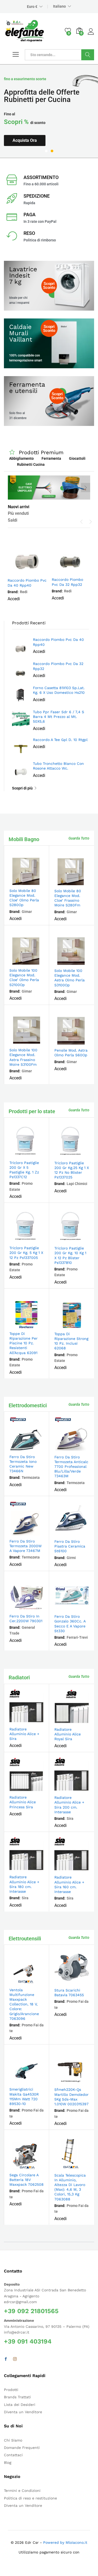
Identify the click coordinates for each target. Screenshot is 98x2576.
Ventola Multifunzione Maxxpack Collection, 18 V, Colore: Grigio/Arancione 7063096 (24, 2004)
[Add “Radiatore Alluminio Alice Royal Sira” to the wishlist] (83, 1721)
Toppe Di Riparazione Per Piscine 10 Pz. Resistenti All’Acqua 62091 (24, 1343)
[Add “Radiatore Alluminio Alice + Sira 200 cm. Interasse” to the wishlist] (83, 1789)
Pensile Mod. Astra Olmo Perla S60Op (71, 1053)
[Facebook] (6, 2359)
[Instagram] (15, 2359)
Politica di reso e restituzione (30, 2498)
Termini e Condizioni (22, 2491)
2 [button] (52, 151)
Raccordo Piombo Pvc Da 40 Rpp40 (27, 583)
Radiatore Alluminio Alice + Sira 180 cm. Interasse (24, 1884)
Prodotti (11, 2390)
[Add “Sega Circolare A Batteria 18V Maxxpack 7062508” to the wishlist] (38, 2166)
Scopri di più (22, 788)
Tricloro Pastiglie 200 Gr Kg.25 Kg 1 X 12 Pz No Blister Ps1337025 (72, 1170)
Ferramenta (51, 458)
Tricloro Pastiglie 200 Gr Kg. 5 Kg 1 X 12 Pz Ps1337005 (26, 1253)
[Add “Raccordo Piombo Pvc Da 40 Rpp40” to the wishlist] (39, 572)
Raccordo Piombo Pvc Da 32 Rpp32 (67, 582)
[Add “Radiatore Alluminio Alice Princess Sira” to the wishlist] (38, 1789)
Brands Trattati (17, 2397)
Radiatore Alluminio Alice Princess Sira (23, 1802)
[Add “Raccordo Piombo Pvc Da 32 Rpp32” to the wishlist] (83, 571)
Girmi (71, 1558)
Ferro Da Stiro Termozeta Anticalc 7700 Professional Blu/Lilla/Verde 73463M (71, 1467)
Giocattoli (77, 458)
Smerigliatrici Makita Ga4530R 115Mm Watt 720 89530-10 (24, 2096)
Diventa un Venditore (23, 2412)
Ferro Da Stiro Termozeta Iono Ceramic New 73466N (23, 1464)
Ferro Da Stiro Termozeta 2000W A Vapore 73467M (25, 1546)
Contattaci (13, 2455)
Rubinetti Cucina (31, 464)
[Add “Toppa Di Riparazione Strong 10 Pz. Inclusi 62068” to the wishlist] (83, 1325)
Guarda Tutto (79, 838)
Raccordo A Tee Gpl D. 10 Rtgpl (60, 740)
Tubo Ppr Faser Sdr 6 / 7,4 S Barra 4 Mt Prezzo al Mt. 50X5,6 (59, 717)
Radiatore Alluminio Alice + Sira (24, 1734)
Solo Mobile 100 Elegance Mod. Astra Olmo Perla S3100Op (70, 978)
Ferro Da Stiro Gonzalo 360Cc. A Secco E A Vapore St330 (70, 1624)
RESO (29, 233)
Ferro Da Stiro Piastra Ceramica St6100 (70, 1546)
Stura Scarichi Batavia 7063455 (69, 1993)
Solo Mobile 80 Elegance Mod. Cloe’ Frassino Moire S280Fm (68, 898)
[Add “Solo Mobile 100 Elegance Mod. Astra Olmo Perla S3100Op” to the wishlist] (83, 962)
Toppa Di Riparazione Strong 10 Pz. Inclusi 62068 (71, 1341)
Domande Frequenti (22, 2448)
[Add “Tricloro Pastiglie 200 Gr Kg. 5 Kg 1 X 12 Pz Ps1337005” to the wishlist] (38, 1239)
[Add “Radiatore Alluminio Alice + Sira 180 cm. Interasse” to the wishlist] (38, 1868)
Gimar (27, 912)
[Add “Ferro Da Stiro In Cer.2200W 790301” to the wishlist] (38, 1608)
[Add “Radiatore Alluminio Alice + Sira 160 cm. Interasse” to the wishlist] (83, 1869)
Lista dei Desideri (20, 2405)
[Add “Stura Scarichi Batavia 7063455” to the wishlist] (83, 1982)
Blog (8, 2463)
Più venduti (18, 513)
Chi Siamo (13, 2440)
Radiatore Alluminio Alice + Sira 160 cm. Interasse (69, 1884)
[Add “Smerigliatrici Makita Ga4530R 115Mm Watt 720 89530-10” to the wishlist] (38, 2081)
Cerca (88, 55)
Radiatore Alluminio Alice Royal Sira (68, 1734)
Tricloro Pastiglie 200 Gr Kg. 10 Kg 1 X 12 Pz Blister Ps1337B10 (70, 1255)
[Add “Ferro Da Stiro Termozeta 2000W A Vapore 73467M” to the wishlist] (38, 1533)
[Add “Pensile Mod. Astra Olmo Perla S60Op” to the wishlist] (83, 1042)
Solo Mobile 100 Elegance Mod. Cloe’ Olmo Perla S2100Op (24, 978)
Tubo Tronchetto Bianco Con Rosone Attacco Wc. (58, 766)
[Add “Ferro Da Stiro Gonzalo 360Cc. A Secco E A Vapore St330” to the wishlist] (83, 1608)
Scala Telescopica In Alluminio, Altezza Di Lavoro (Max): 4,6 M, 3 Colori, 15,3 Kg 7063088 (70, 2187)
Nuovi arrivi (19, 507)
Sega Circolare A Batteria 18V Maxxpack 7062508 (27, 2180)
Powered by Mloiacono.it (65, 2542)
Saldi (13, 520)
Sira (70, 1819)
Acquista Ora (25, 140)
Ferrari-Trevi (77, 1637)
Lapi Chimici (77, 1184)
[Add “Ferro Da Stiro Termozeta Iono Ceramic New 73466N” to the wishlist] (38, 1448)
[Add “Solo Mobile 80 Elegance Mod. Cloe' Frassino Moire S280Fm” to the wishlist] (83, 882)
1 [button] (46, 151)
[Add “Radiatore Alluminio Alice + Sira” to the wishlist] (38, 1720)
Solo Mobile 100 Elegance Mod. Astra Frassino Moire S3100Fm (23, 1057)
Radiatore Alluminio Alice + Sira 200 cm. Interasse (69, 1805)
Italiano (59, 6)
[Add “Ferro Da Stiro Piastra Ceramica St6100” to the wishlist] (83, 1533)
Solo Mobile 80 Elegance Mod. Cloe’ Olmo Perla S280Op (24, 898)
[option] (49, 111)
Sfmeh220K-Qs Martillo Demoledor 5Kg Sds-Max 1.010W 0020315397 (71, 2097)
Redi (24, 592)
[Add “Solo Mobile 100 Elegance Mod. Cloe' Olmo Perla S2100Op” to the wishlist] (38, 962)
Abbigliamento (21, 458)
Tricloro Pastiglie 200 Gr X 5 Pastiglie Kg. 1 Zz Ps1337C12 (24, 1170)
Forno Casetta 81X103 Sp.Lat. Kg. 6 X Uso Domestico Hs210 (59, 690)
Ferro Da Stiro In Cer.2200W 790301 (26, 1619)
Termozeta (31, 1478)
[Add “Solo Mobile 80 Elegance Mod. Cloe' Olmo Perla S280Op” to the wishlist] (38, 882)
